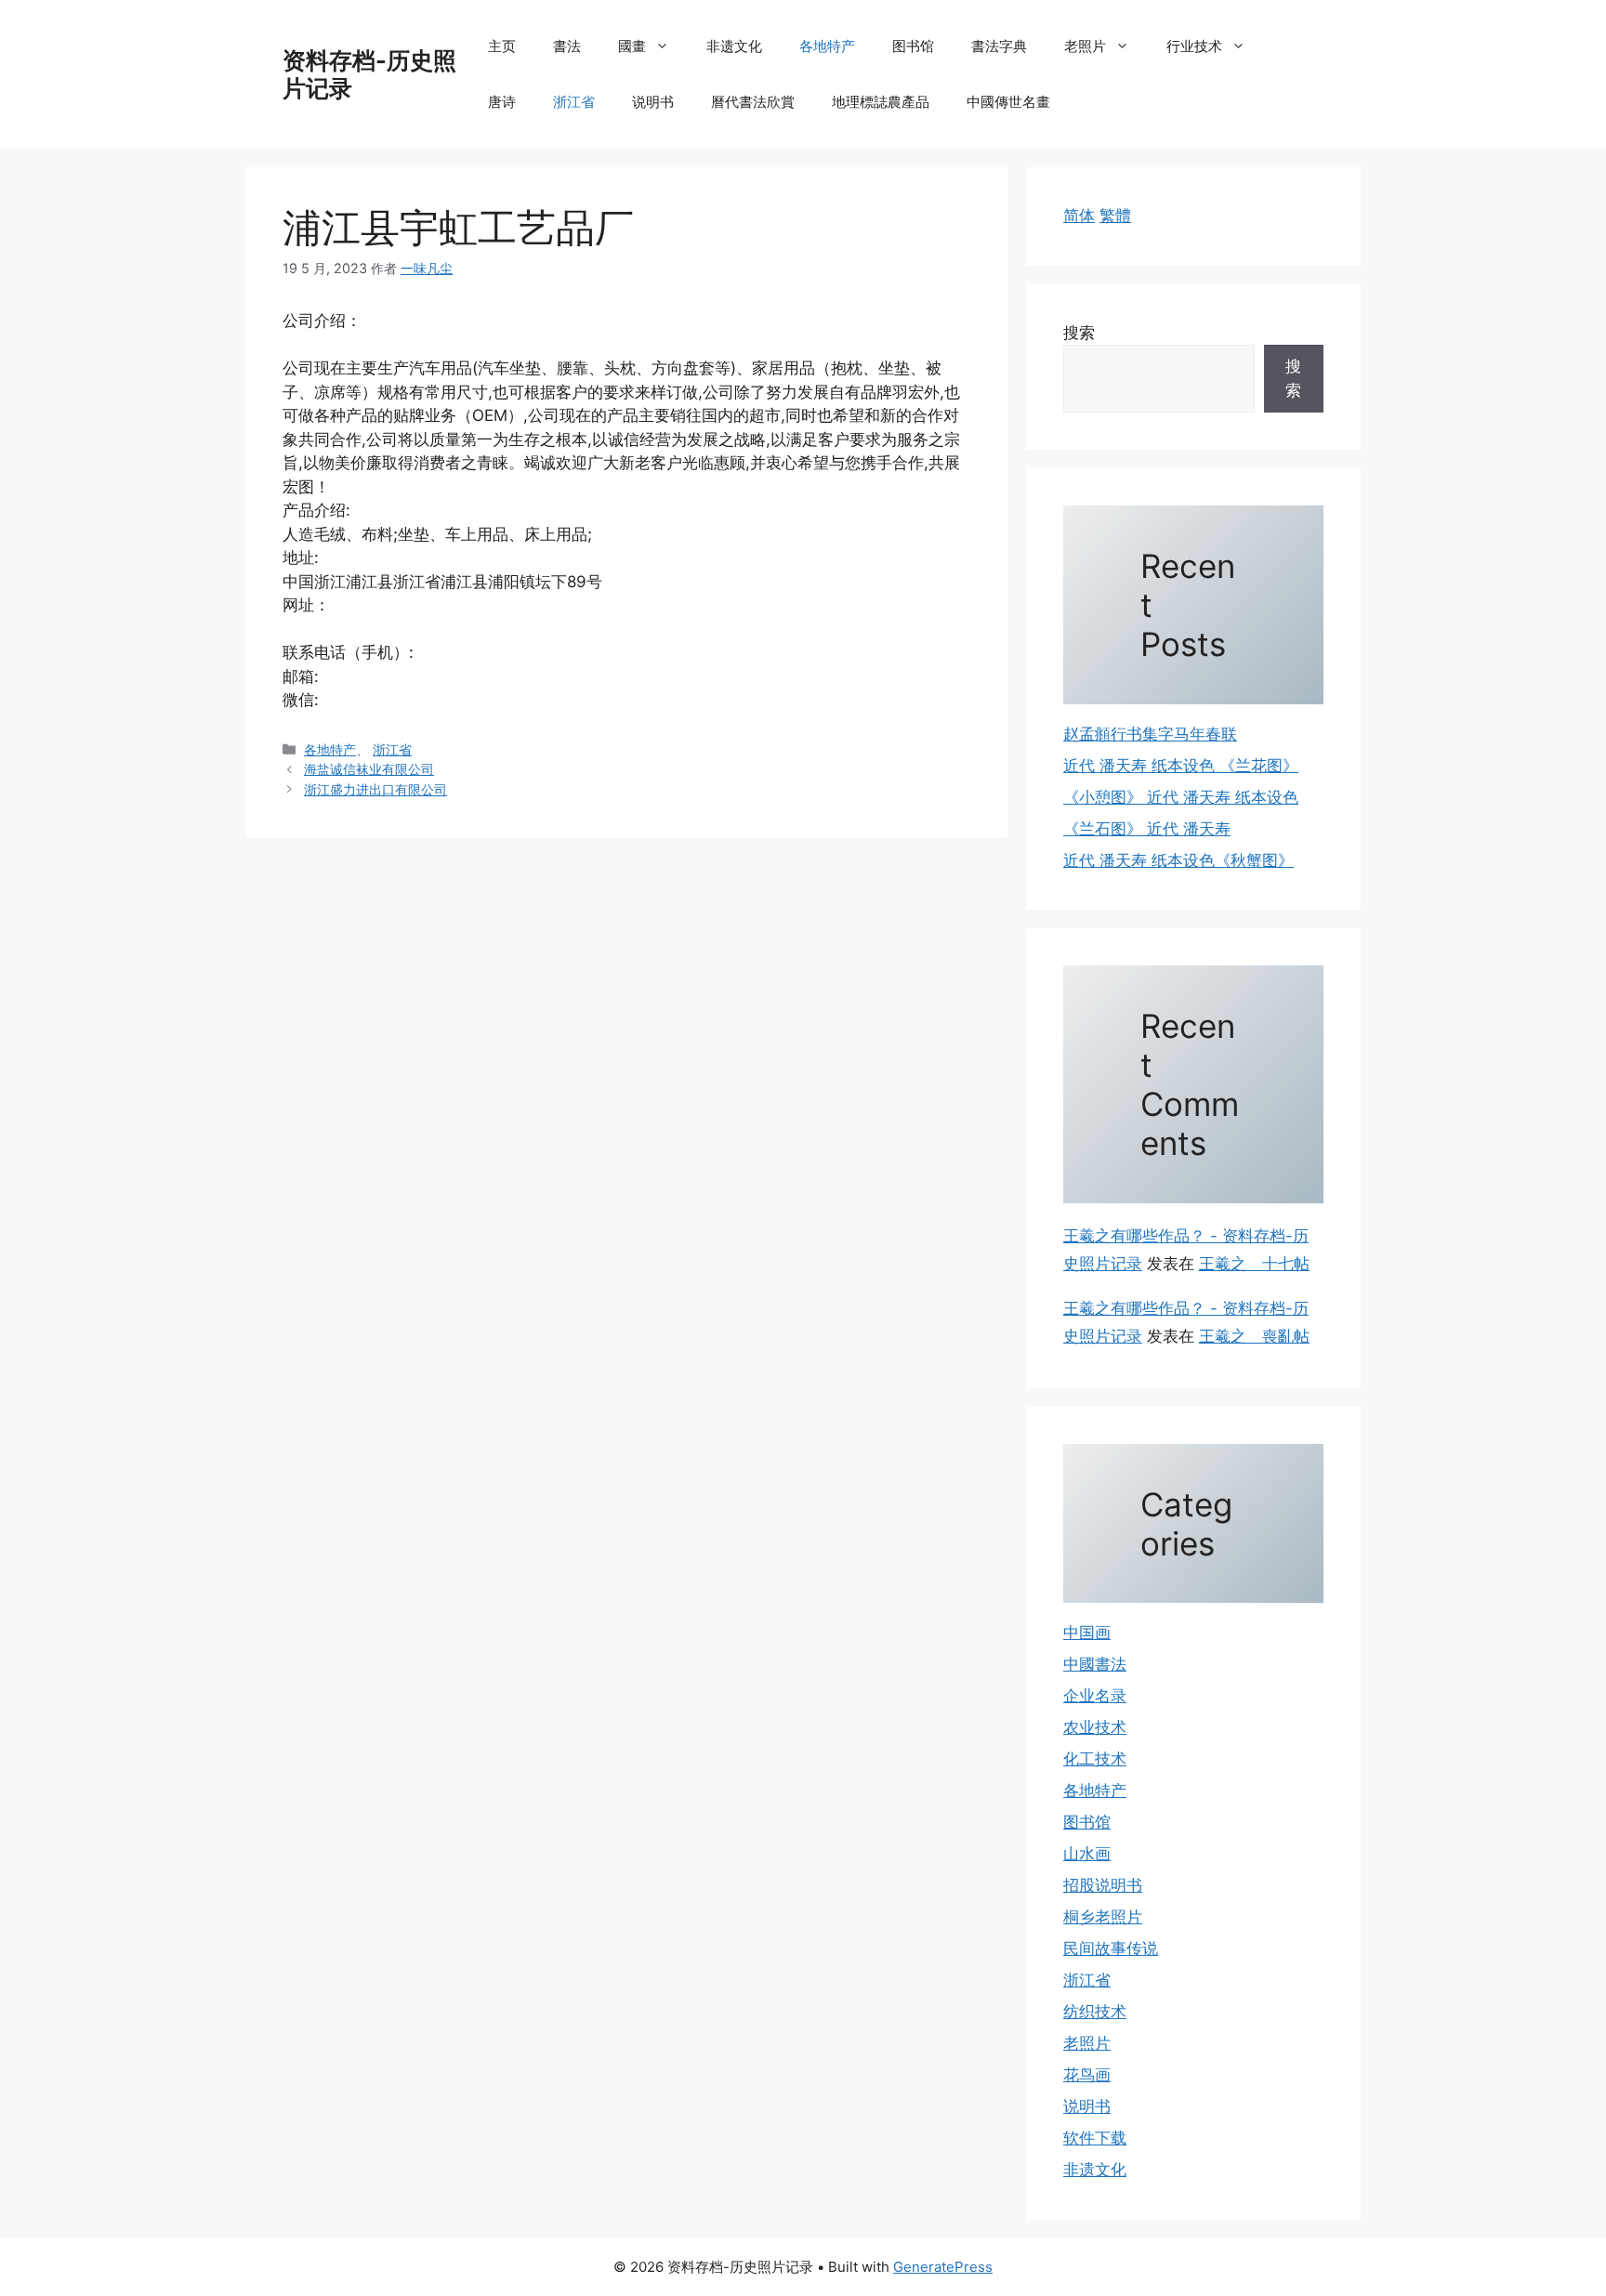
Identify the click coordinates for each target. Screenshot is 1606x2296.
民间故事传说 (1111, 1948)
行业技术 (1194, 46)
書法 (567, 46)
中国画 (1087, 1633)
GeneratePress (943, 2267)
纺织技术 (1095, 2012)
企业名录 (1095, 1696)
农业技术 (1095, 1727)
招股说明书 (1103, 1885)
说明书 (653, 102)
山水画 (1087, 1854)
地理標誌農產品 (881, 102)
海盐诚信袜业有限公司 (369, 769)
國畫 (632, 46)
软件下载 (1095, 2138)
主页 (502, 46)
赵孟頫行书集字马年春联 (1150, 734)
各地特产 (827, 46)
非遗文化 (734, 46)
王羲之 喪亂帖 (1254, 1336)
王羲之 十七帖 (1254, 1264)
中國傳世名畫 (1008, 102)
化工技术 (1095, 1759)
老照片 (1085, 46)
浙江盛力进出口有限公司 (375, 789)
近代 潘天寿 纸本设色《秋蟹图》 (1178, 860)
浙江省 (574, 102)
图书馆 (913, 46)
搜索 (1079, 333)
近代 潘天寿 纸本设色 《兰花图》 (1181, 766)
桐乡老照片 (1103, 1917)
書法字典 (999, 46)
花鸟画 (1087, 2075)
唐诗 (502, 102)
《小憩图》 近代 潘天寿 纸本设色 (1181, 797)
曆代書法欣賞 (753, 102)
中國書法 (1095, 1664)
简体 (1079, 216)
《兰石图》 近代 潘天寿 (1147, 829)
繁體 (1115, 216)
